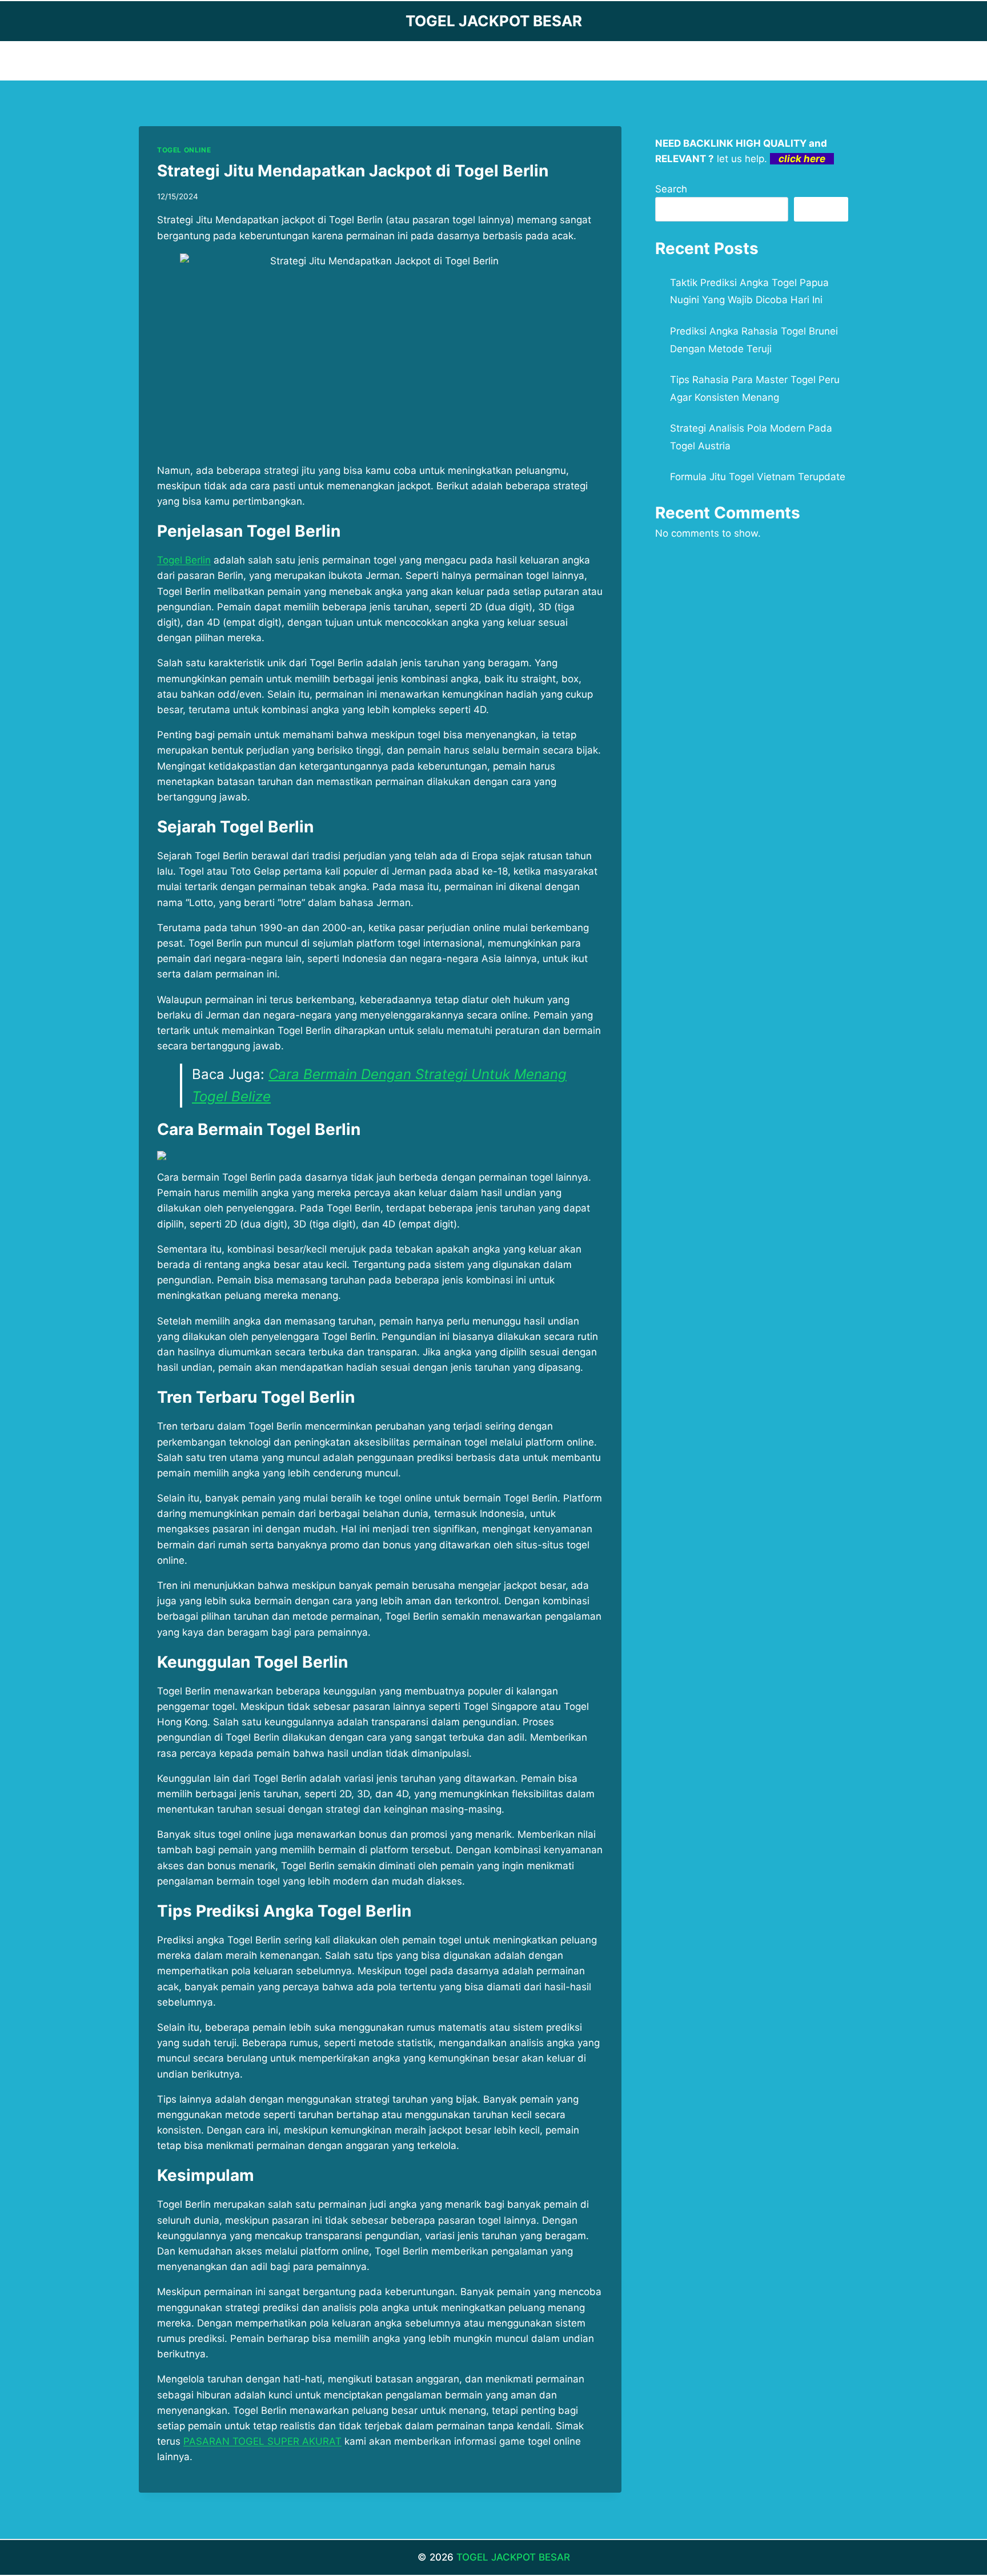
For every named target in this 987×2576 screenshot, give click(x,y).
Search (671, 189)
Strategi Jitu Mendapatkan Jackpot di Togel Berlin (353, 171)
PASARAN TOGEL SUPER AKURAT (262, 2441)
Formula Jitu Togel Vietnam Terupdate (758, 477)
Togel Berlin (184, 560)
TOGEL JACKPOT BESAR (513, 2557)
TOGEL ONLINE (184, 150)
